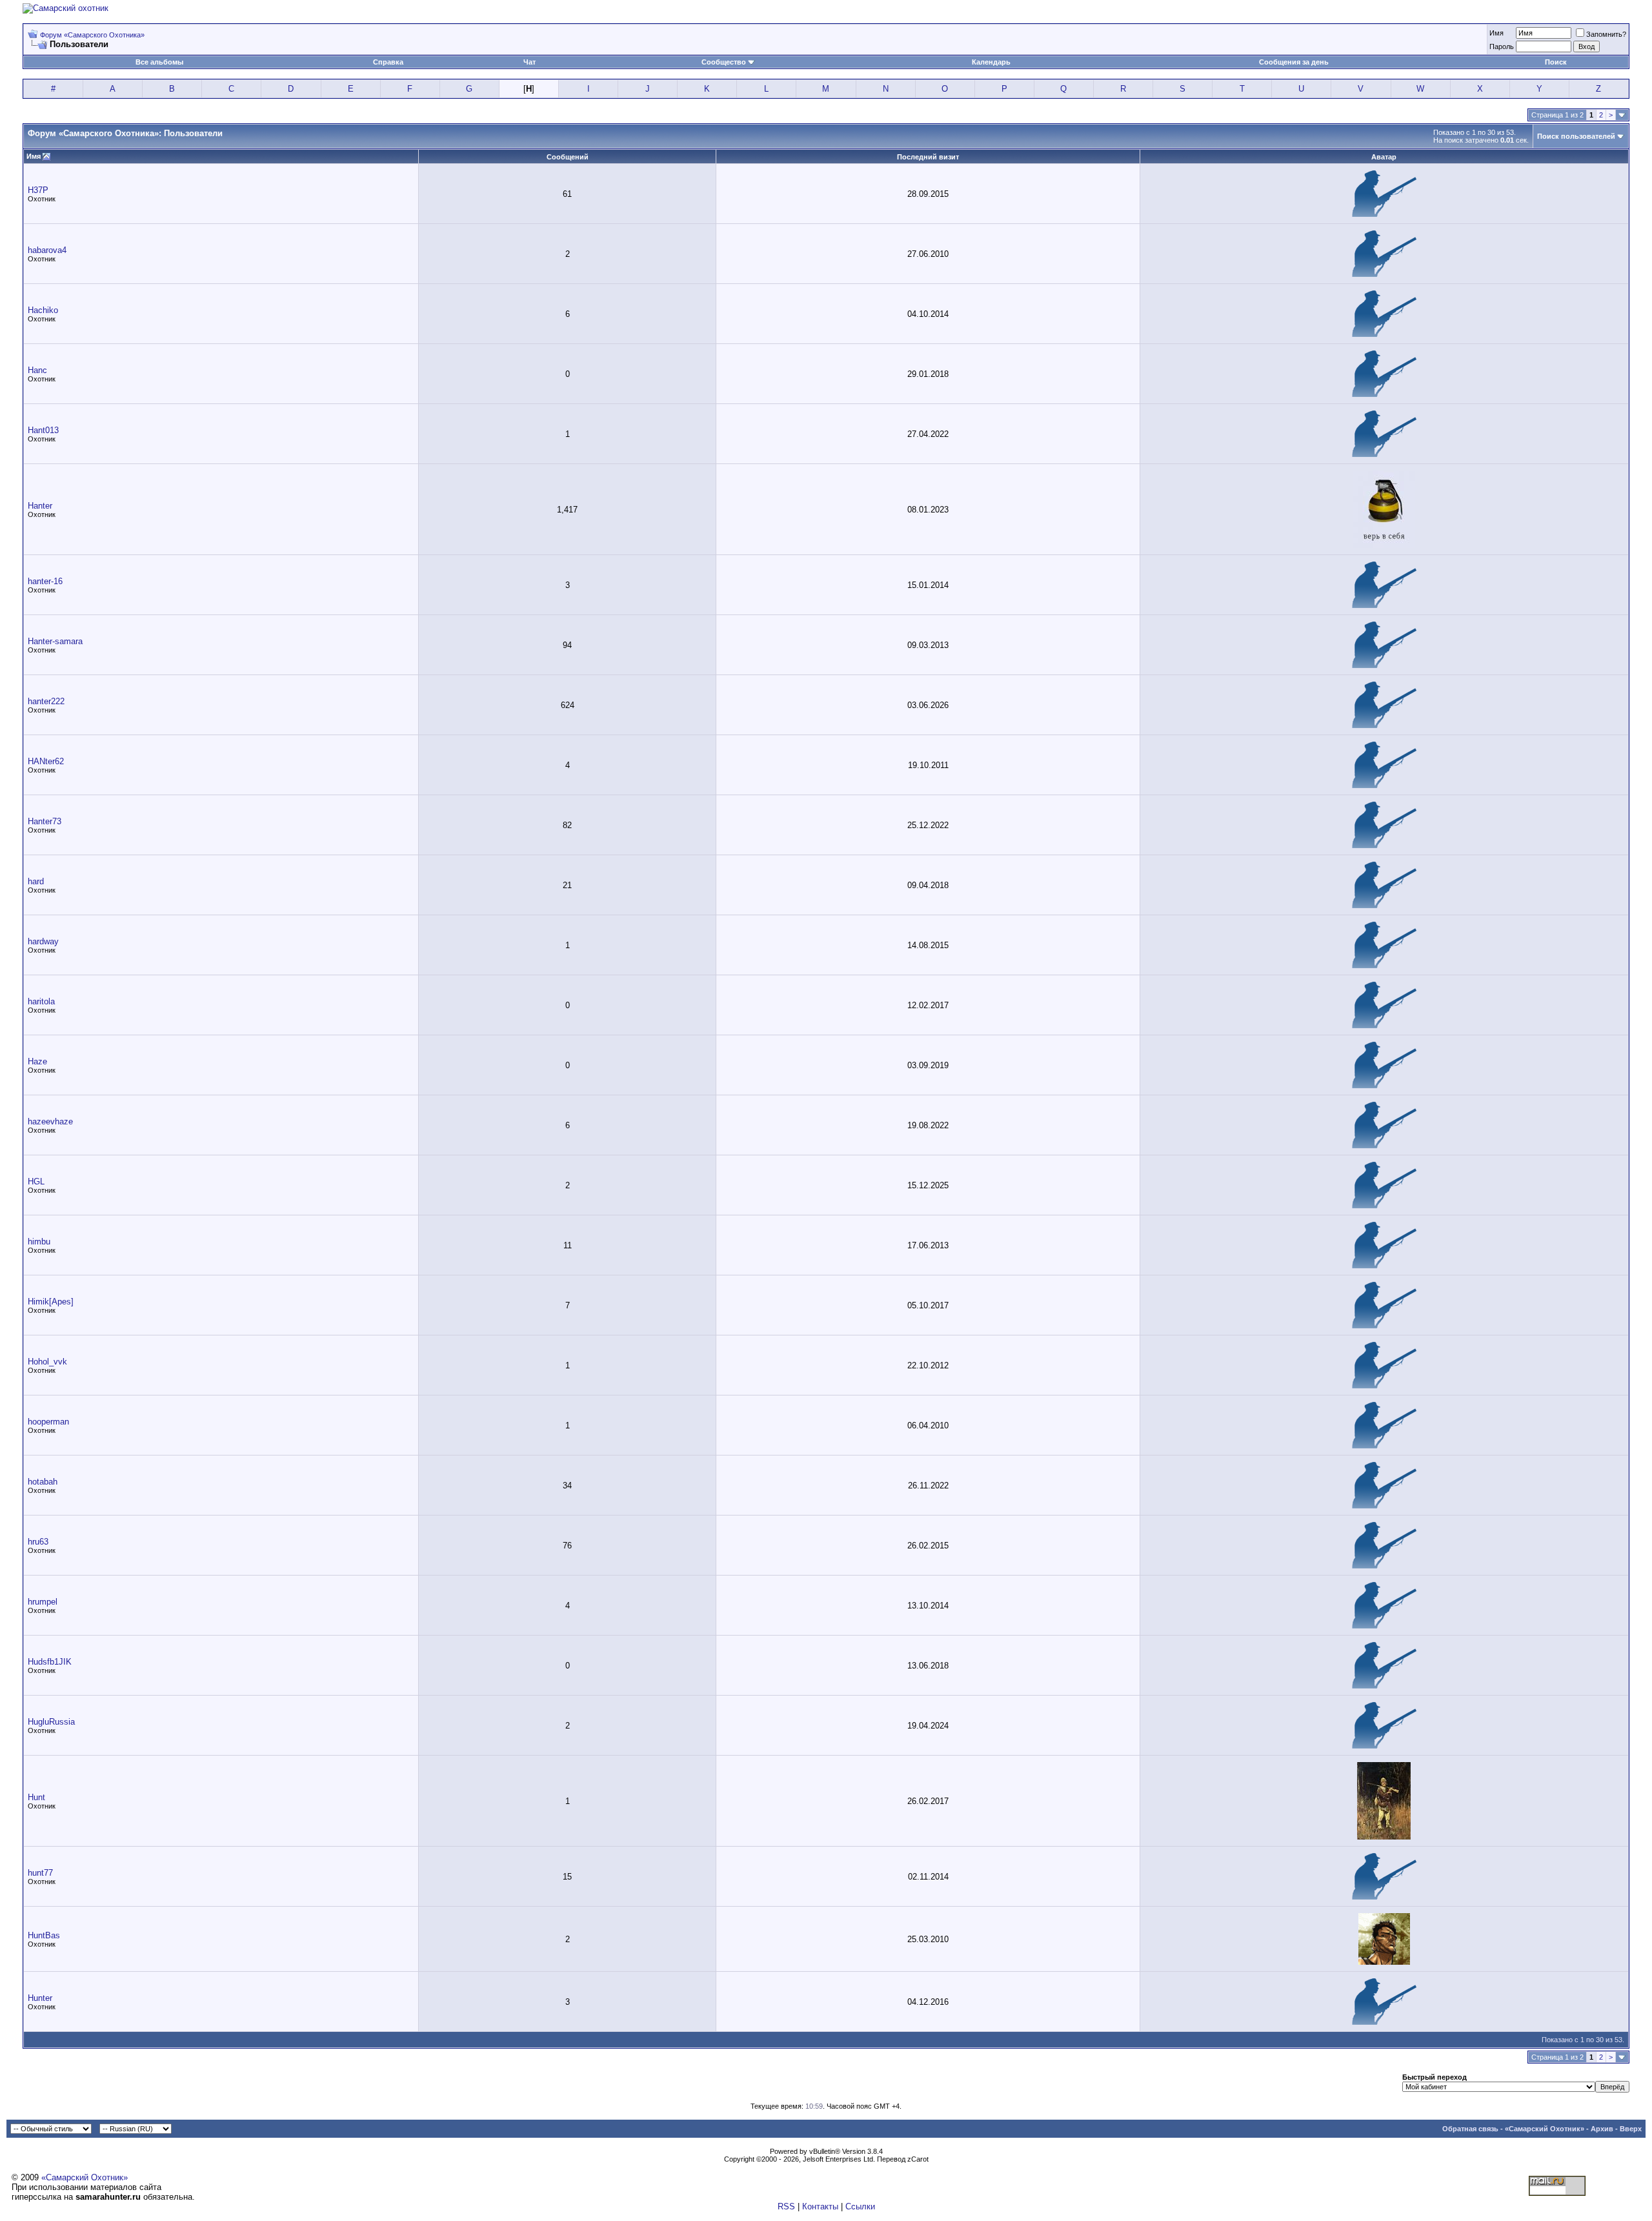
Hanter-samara (55, 641)
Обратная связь (1470, 2129)
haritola (41, 1001)
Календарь (991, 62)
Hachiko (43, 310)
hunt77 (40, 1873)
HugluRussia (51, 1722)
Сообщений (568, 157)
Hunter (40, 1998)
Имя (1496, 33)
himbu (39, 1242)
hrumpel (43, 1602)
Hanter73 (45, 821)
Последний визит (928, 157)
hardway (43, 941)
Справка (388, 62)
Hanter (40, 506)
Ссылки (860, 2206)
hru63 (38, 1542)
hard (36, 881)
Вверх (1631, 2129)
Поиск (1556, 62)
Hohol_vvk (47, 1362)
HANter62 (46, 761)
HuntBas (44, 1935)
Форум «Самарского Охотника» (92, 35)
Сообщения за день (1294, 62)
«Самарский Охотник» (1545, 2129)
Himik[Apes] (51, 1302)
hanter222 (46, 701)
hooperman (48, 1422)
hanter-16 (45, 581)
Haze (37, 1061)
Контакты (820, 2206)
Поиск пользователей (1576, 136)
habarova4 (47, 250)
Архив (1602, 2129)
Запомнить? (1606, 34)
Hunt (36, 1797)
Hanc (37, 370)
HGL (36, 1181)
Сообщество (724, 62)
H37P (38, 190)
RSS (786, 2206)
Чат (529, 62)
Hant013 (43, 430)
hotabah (43, 1482)
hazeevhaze (50, 1121)
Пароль (1502, 46)
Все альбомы (159, 62)
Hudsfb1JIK (50, 1662)
